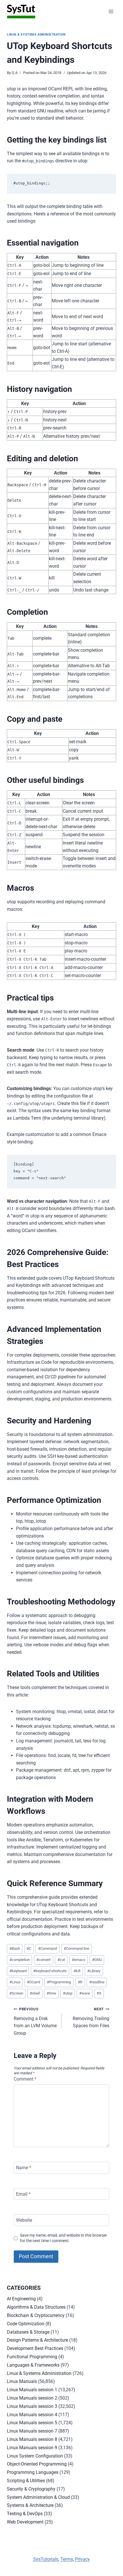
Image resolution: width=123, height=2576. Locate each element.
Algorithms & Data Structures (36, 2307)
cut (61, 1960)
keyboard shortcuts (50, 1971)
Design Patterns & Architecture (37, 2340)
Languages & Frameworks (33, 2365)
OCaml (33, 1982)
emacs (79, 1960)
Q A (15, 73)
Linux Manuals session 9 (32, 2448)
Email (23, 2194)
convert (43, 1960)
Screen (16, 1993)
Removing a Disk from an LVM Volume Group (35, 2021)
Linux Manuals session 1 (32, 2390)
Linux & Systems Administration (36, 35)
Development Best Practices (35, 2348)
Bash (15, 1948)
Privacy (82, 2559)
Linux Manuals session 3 (32, 2406)
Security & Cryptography (31, 2489)
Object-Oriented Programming (37, 2464)
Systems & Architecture (30, 2505)
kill (77, 1971)
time (51, 1993)
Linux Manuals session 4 (32, 2415)
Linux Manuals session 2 (32, 2398)
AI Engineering (21, 2299)
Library (94, 1971)
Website (24, 2220)
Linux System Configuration (35, 2456)
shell (35, 1993)
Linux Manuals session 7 (32, 2431)
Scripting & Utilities (26, 2481)
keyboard (18, 1971)
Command (47, 1948)
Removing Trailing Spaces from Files (91, 2018)
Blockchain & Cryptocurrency (36, 2315)
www (85, 1993)
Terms (67, 2559)
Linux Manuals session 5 (32, 2423)
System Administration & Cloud (38, 2497)
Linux (15, 1982)
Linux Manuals (22, 2381)
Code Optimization (26, 2324)
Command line (77, 1948)
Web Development (25, 2522)
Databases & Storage (28, 2332)
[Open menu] (111, 11)
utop (68, 1993)
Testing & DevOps (25, 2514)
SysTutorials (46, 2559)
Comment (25, 2079)
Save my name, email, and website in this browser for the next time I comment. (64, 2238)
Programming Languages (33, 2472)
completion (20, 1960)
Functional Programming (32, 2357)
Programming (59, 1982)
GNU (97, 1960)
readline (97, 1982)
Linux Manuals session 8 (32, 2439)
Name (24, 2168)
